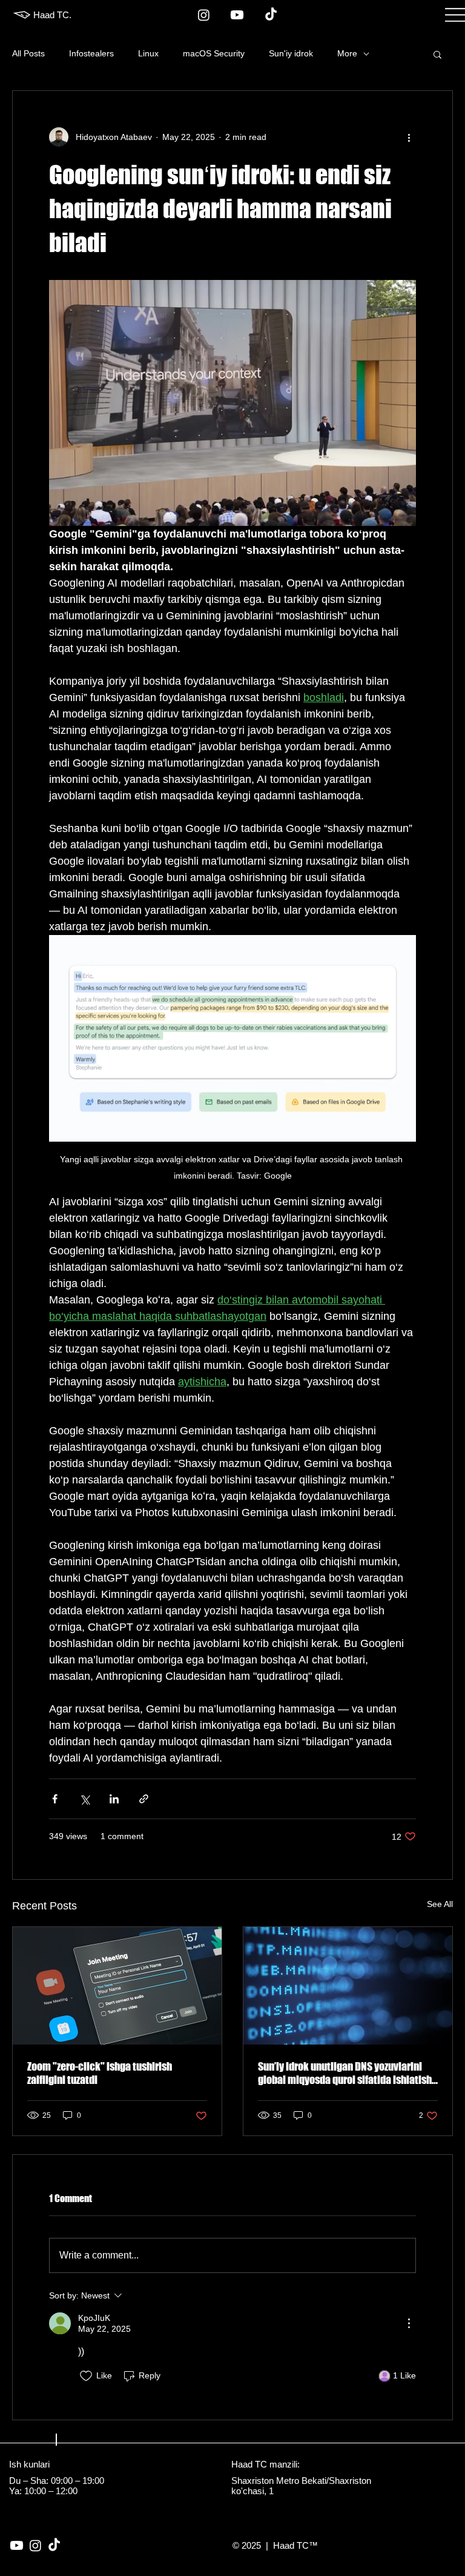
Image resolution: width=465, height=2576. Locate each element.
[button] (437, 54)
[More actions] (409, 137)
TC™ (306, 2545)
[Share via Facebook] (55, 1799)
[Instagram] (204, 15)
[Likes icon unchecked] (86, 2376)
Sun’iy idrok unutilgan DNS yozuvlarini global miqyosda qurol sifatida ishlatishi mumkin (346, 2073)
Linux (148, 53)
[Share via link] (144, 1799)
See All (440, 1904)
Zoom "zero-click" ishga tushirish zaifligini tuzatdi (100, 2073)
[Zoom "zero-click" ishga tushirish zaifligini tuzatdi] (117, 1986)
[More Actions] (409, 2323)
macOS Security (214, 53)
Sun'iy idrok (291, 53)
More (347, 53)
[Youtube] (237, 15)
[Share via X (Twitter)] (84, 1799)
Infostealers (91, 53)
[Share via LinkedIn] (114, 1799)
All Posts (28, 53)
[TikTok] (271, 15)
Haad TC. (52, 15)
